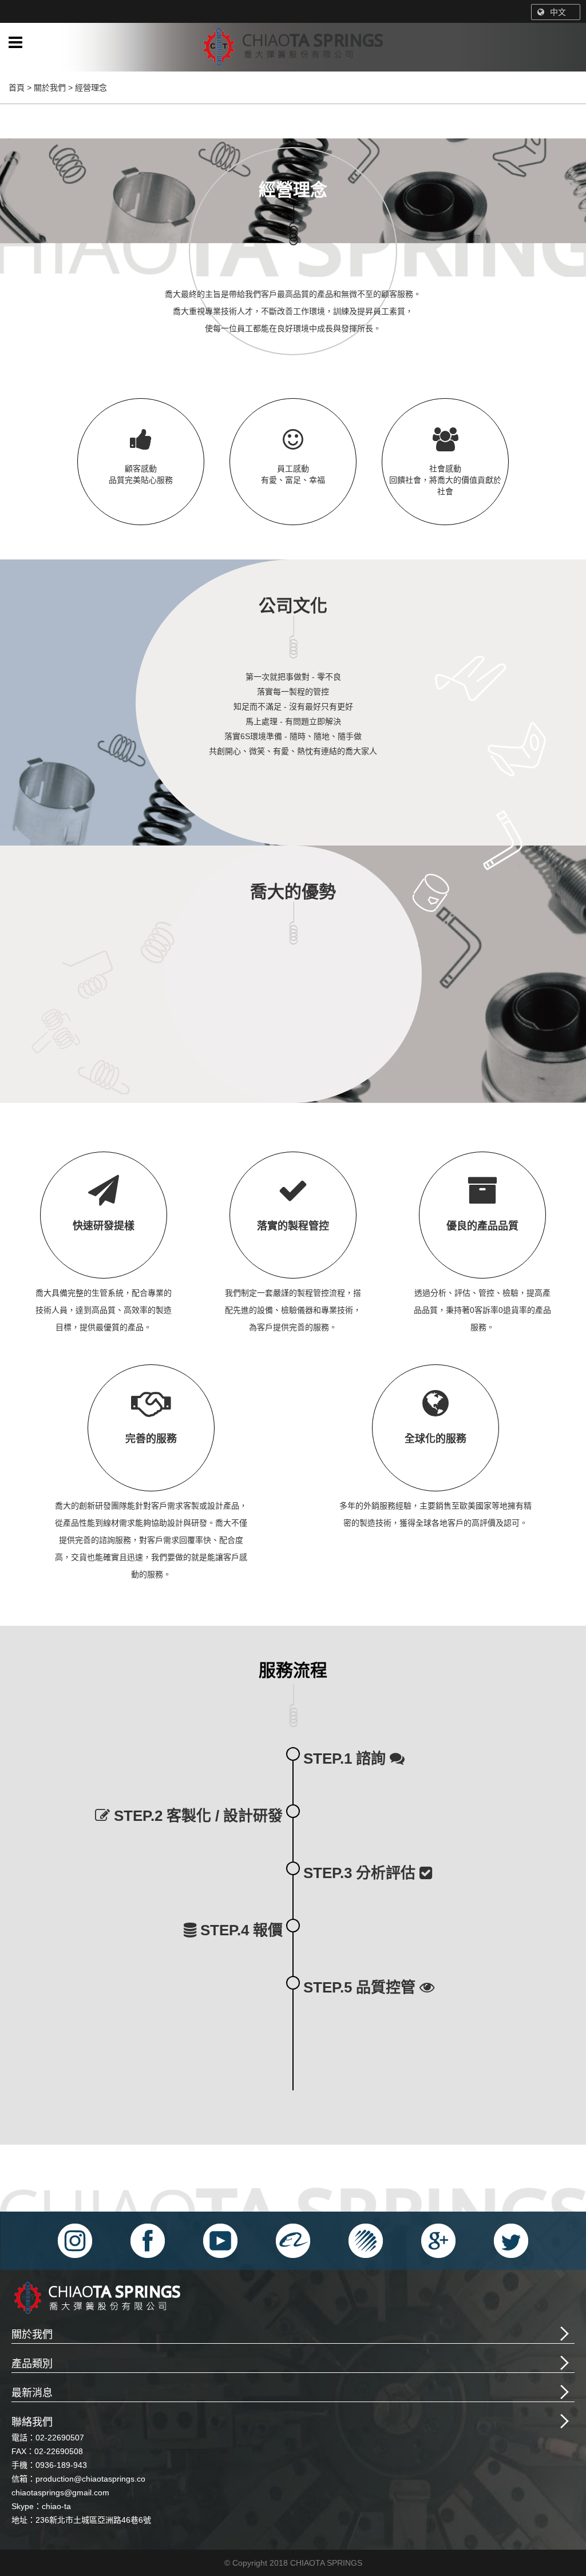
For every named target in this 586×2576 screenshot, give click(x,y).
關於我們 (32, 2335)
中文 (558, 12)
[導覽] (15, 43)
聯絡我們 (32, 2422)
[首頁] (293, 49)
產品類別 (32, 2364)
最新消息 (32, 2393)
